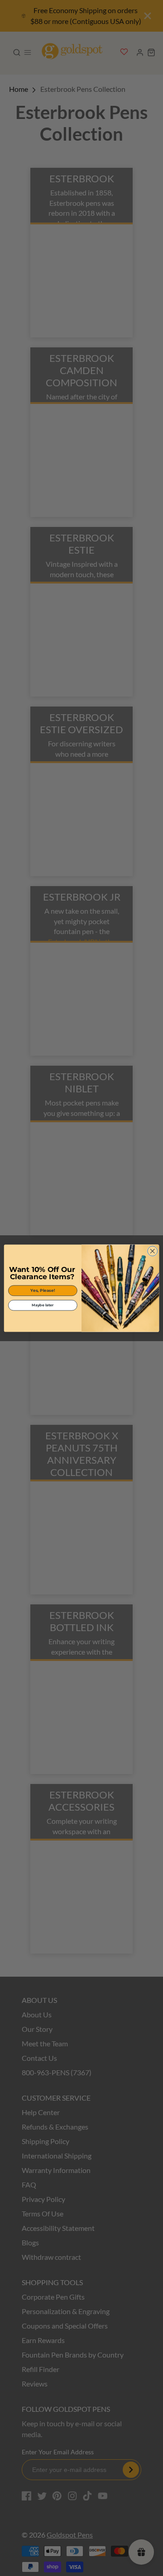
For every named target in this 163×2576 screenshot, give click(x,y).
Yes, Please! (43, 1290)
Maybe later (43, 1305)
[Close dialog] (153, 1251)
